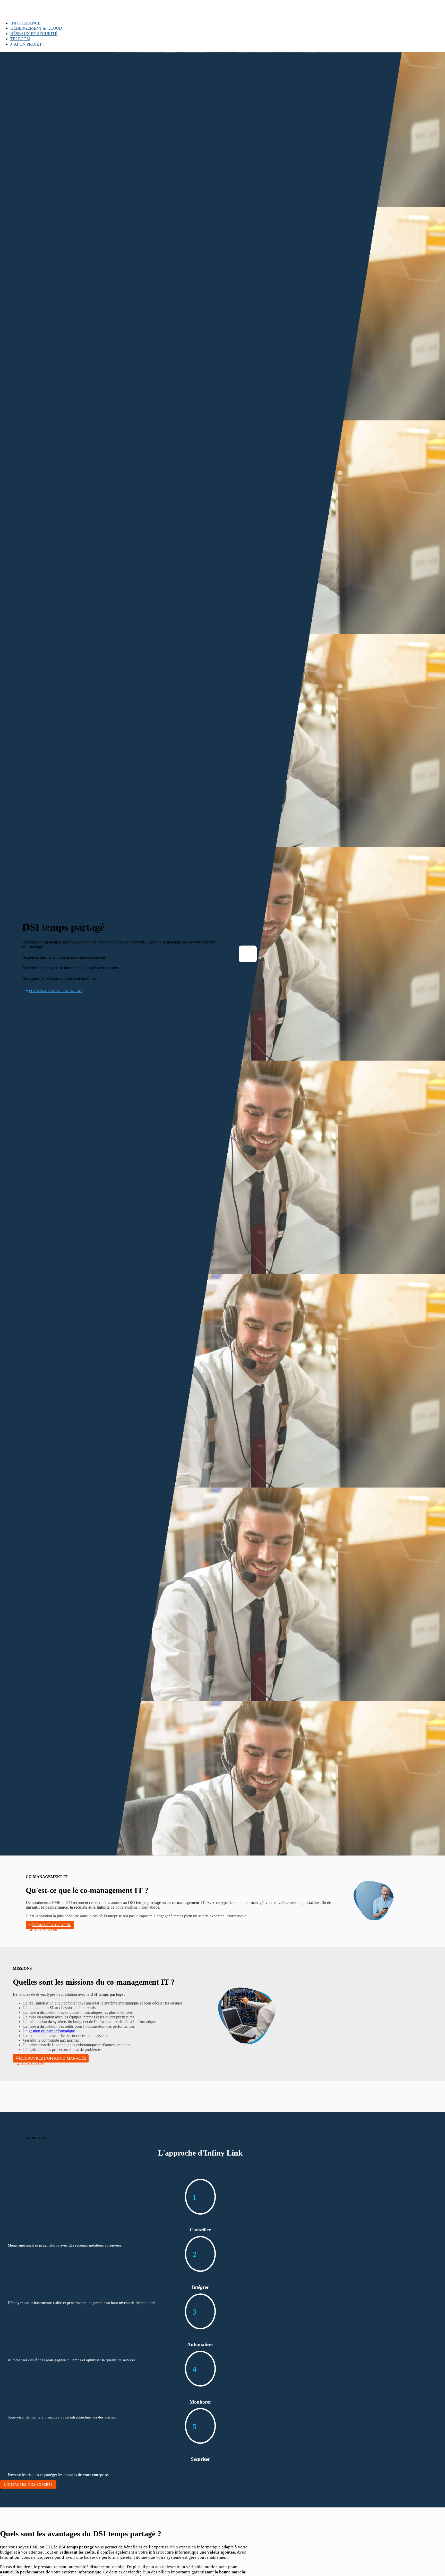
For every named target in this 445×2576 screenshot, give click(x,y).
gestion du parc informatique (52, 2031)
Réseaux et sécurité (34, 34)
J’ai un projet (26, 44)
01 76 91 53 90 (45, 1929)
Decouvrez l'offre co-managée (53, 2058)
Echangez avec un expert (56, 991)
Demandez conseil (52, 1925)
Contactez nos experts (28, 2484)
